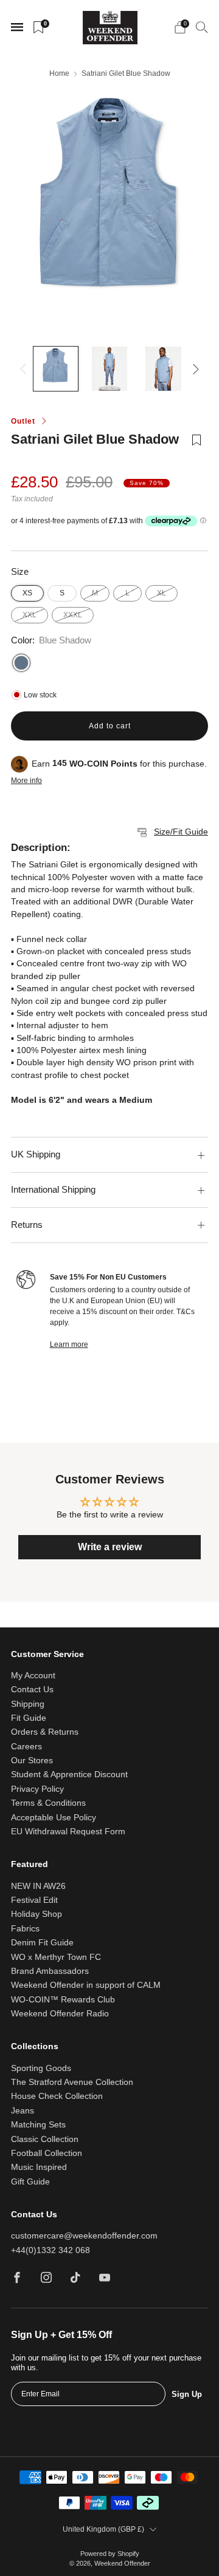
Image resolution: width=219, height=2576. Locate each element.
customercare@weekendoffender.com (84, 2236)
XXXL (73, 615)
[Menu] (17, 27)
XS (27, 593)
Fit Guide (29, 1718)
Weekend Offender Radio (60, 2014)
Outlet (23, 421)
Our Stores (32, 1761)
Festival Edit (34, 1900)
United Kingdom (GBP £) (103, 2529)
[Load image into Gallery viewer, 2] (109, 369)
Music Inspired (39, 2167)
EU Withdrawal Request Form (68, 1832)
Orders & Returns (45, 1732)
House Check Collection (57, 2096)
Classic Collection (45, 2139)
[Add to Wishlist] (196, 448)
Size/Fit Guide (181, 832)
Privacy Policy (37, 1789)
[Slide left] (25, 369)
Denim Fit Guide (42, 1943)
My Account (33, 1676)
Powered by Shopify (110, 2554)
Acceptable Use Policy (54, 1818)
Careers (26, 1747)
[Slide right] (194, 369)
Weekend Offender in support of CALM (86, 1985)
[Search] (202, 27)
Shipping (28, 1704)
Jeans (23, 2111)
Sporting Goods (41, 2068)
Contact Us (32, 1690)
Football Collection (47, 2153)
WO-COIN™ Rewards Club (63, 2000)
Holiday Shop (36, 1914)
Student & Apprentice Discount (69, 1774)
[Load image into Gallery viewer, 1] (56, 369)
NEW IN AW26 (38, 1886)
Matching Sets (38, 2125)
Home (59, 73)
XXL (30, 615)
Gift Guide (30, 2182)
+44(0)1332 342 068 (50, 2250)
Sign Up (187, 2394)
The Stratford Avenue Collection (72, 2082)
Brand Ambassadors (50, 1971)
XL (162, 593)
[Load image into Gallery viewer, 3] (163, 369)
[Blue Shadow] (21, 663)
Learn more (69, 1344)
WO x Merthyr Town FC (56, 1957)
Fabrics (25, 1929)
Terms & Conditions (48, 1803)
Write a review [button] (110, 1547)
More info (26, 781)
